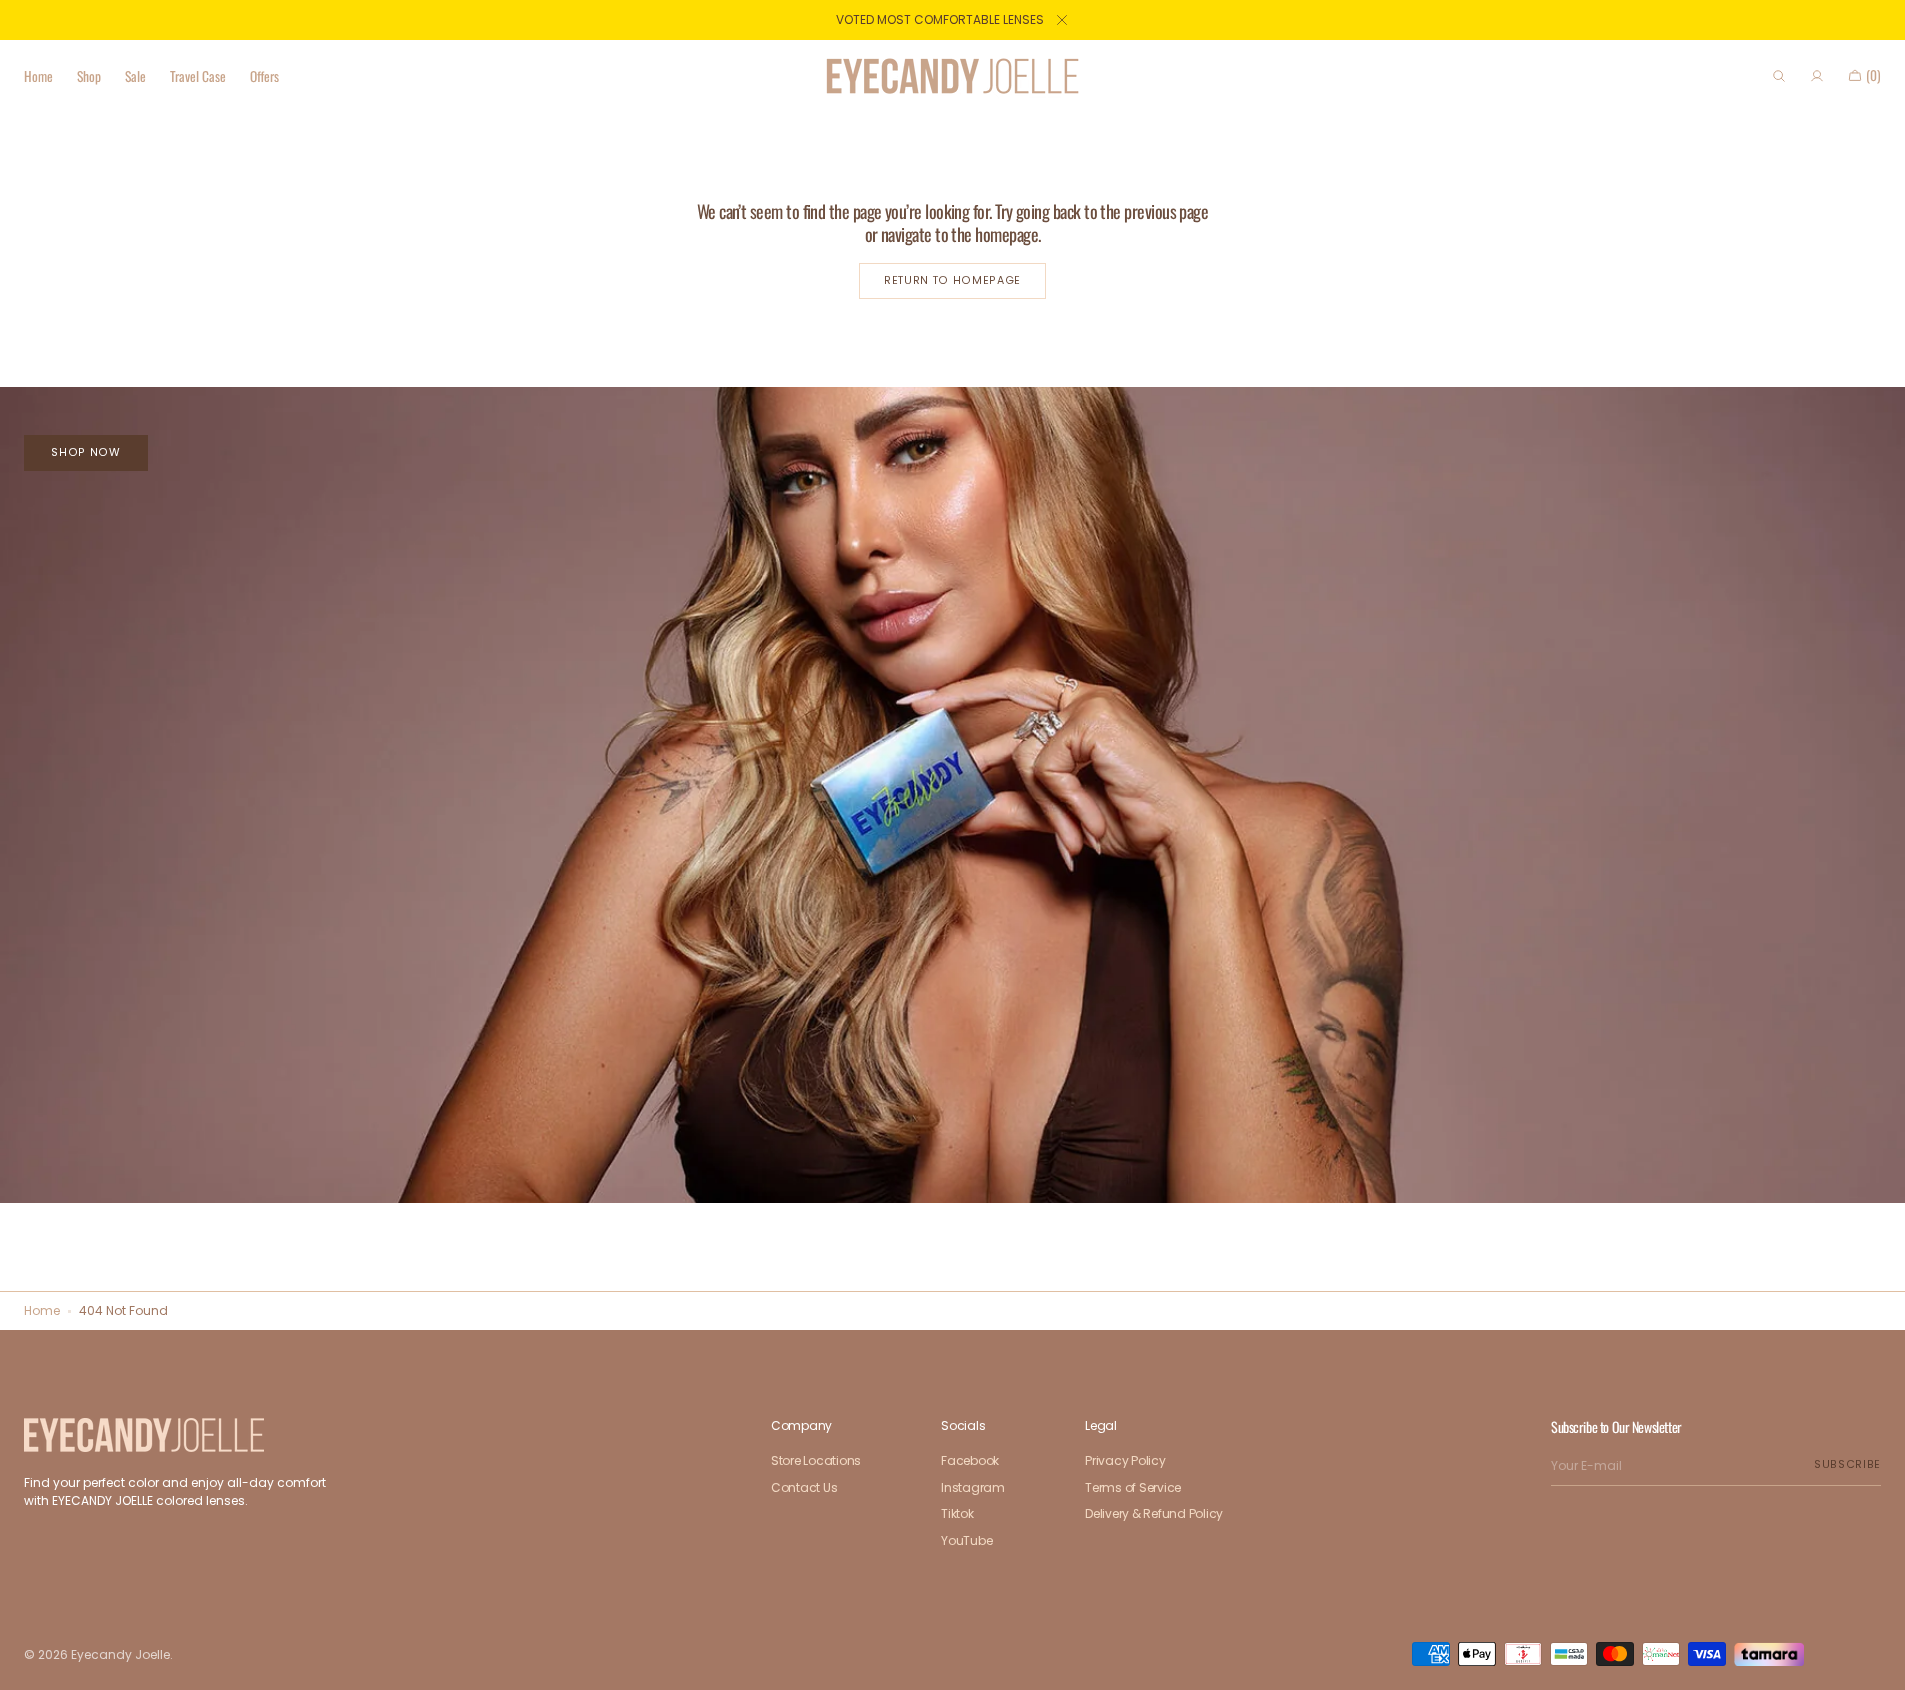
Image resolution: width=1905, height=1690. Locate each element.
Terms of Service (1133, 1487)
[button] (1779, 76)
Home (42, 1310)
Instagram (973, 1487)
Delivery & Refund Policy (1154, 1513)
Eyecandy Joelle (120, 1654)
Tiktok (957, 1513)
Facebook (970, 1461)
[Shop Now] (952, 795)
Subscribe (1847, 1464)
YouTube (966, 1540)
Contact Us (804, 1487)
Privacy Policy (1125, 1461)
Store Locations (816, 1461)
